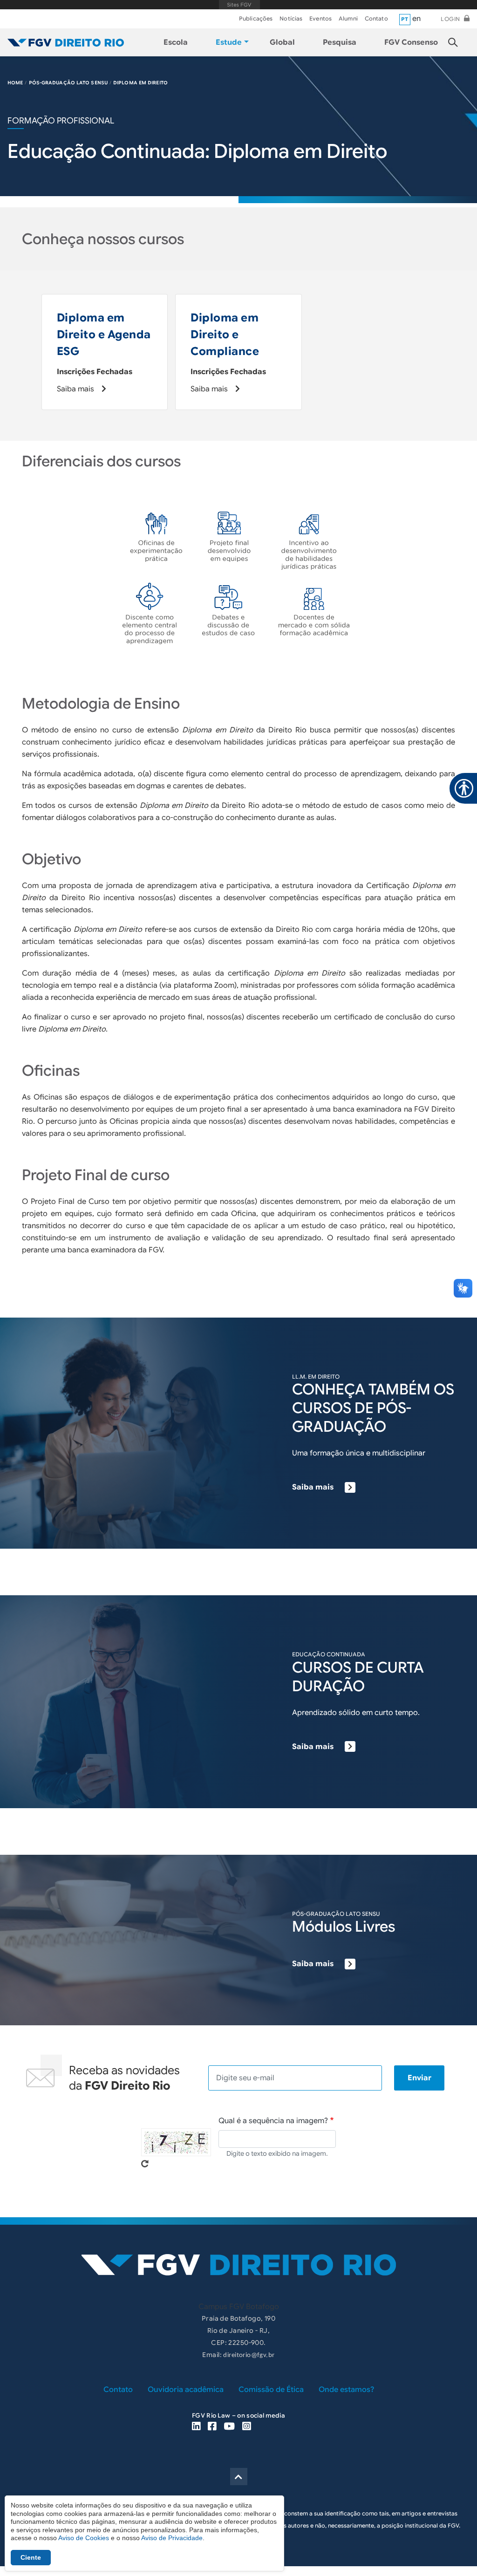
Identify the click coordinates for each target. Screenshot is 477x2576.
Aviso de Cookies (84, 2538)
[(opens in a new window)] (196, 2427)
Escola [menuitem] (176, 42)
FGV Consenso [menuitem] (411, 42)
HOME (15, 83)
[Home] (66, 42)
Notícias (291, 18)
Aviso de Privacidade (172, 2538)
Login (450, 19)
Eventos (320, 18)
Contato (376, 18)
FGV (240, 5)
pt (405, 19)
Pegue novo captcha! (145, 2164)
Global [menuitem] (282, 42)
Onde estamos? (346, 2390)
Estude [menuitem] (229, 42)
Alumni (348, 18)
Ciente (31, 2557)
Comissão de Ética (271, 2390)
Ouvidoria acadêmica (186, 2390)
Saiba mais (313, 1487)
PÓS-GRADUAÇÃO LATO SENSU (68, 83)
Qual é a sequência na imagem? (273, 2121)
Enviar (419, 2078)
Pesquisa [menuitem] (340, 42)
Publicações (256, 18)
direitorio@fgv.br (249, 2355)
